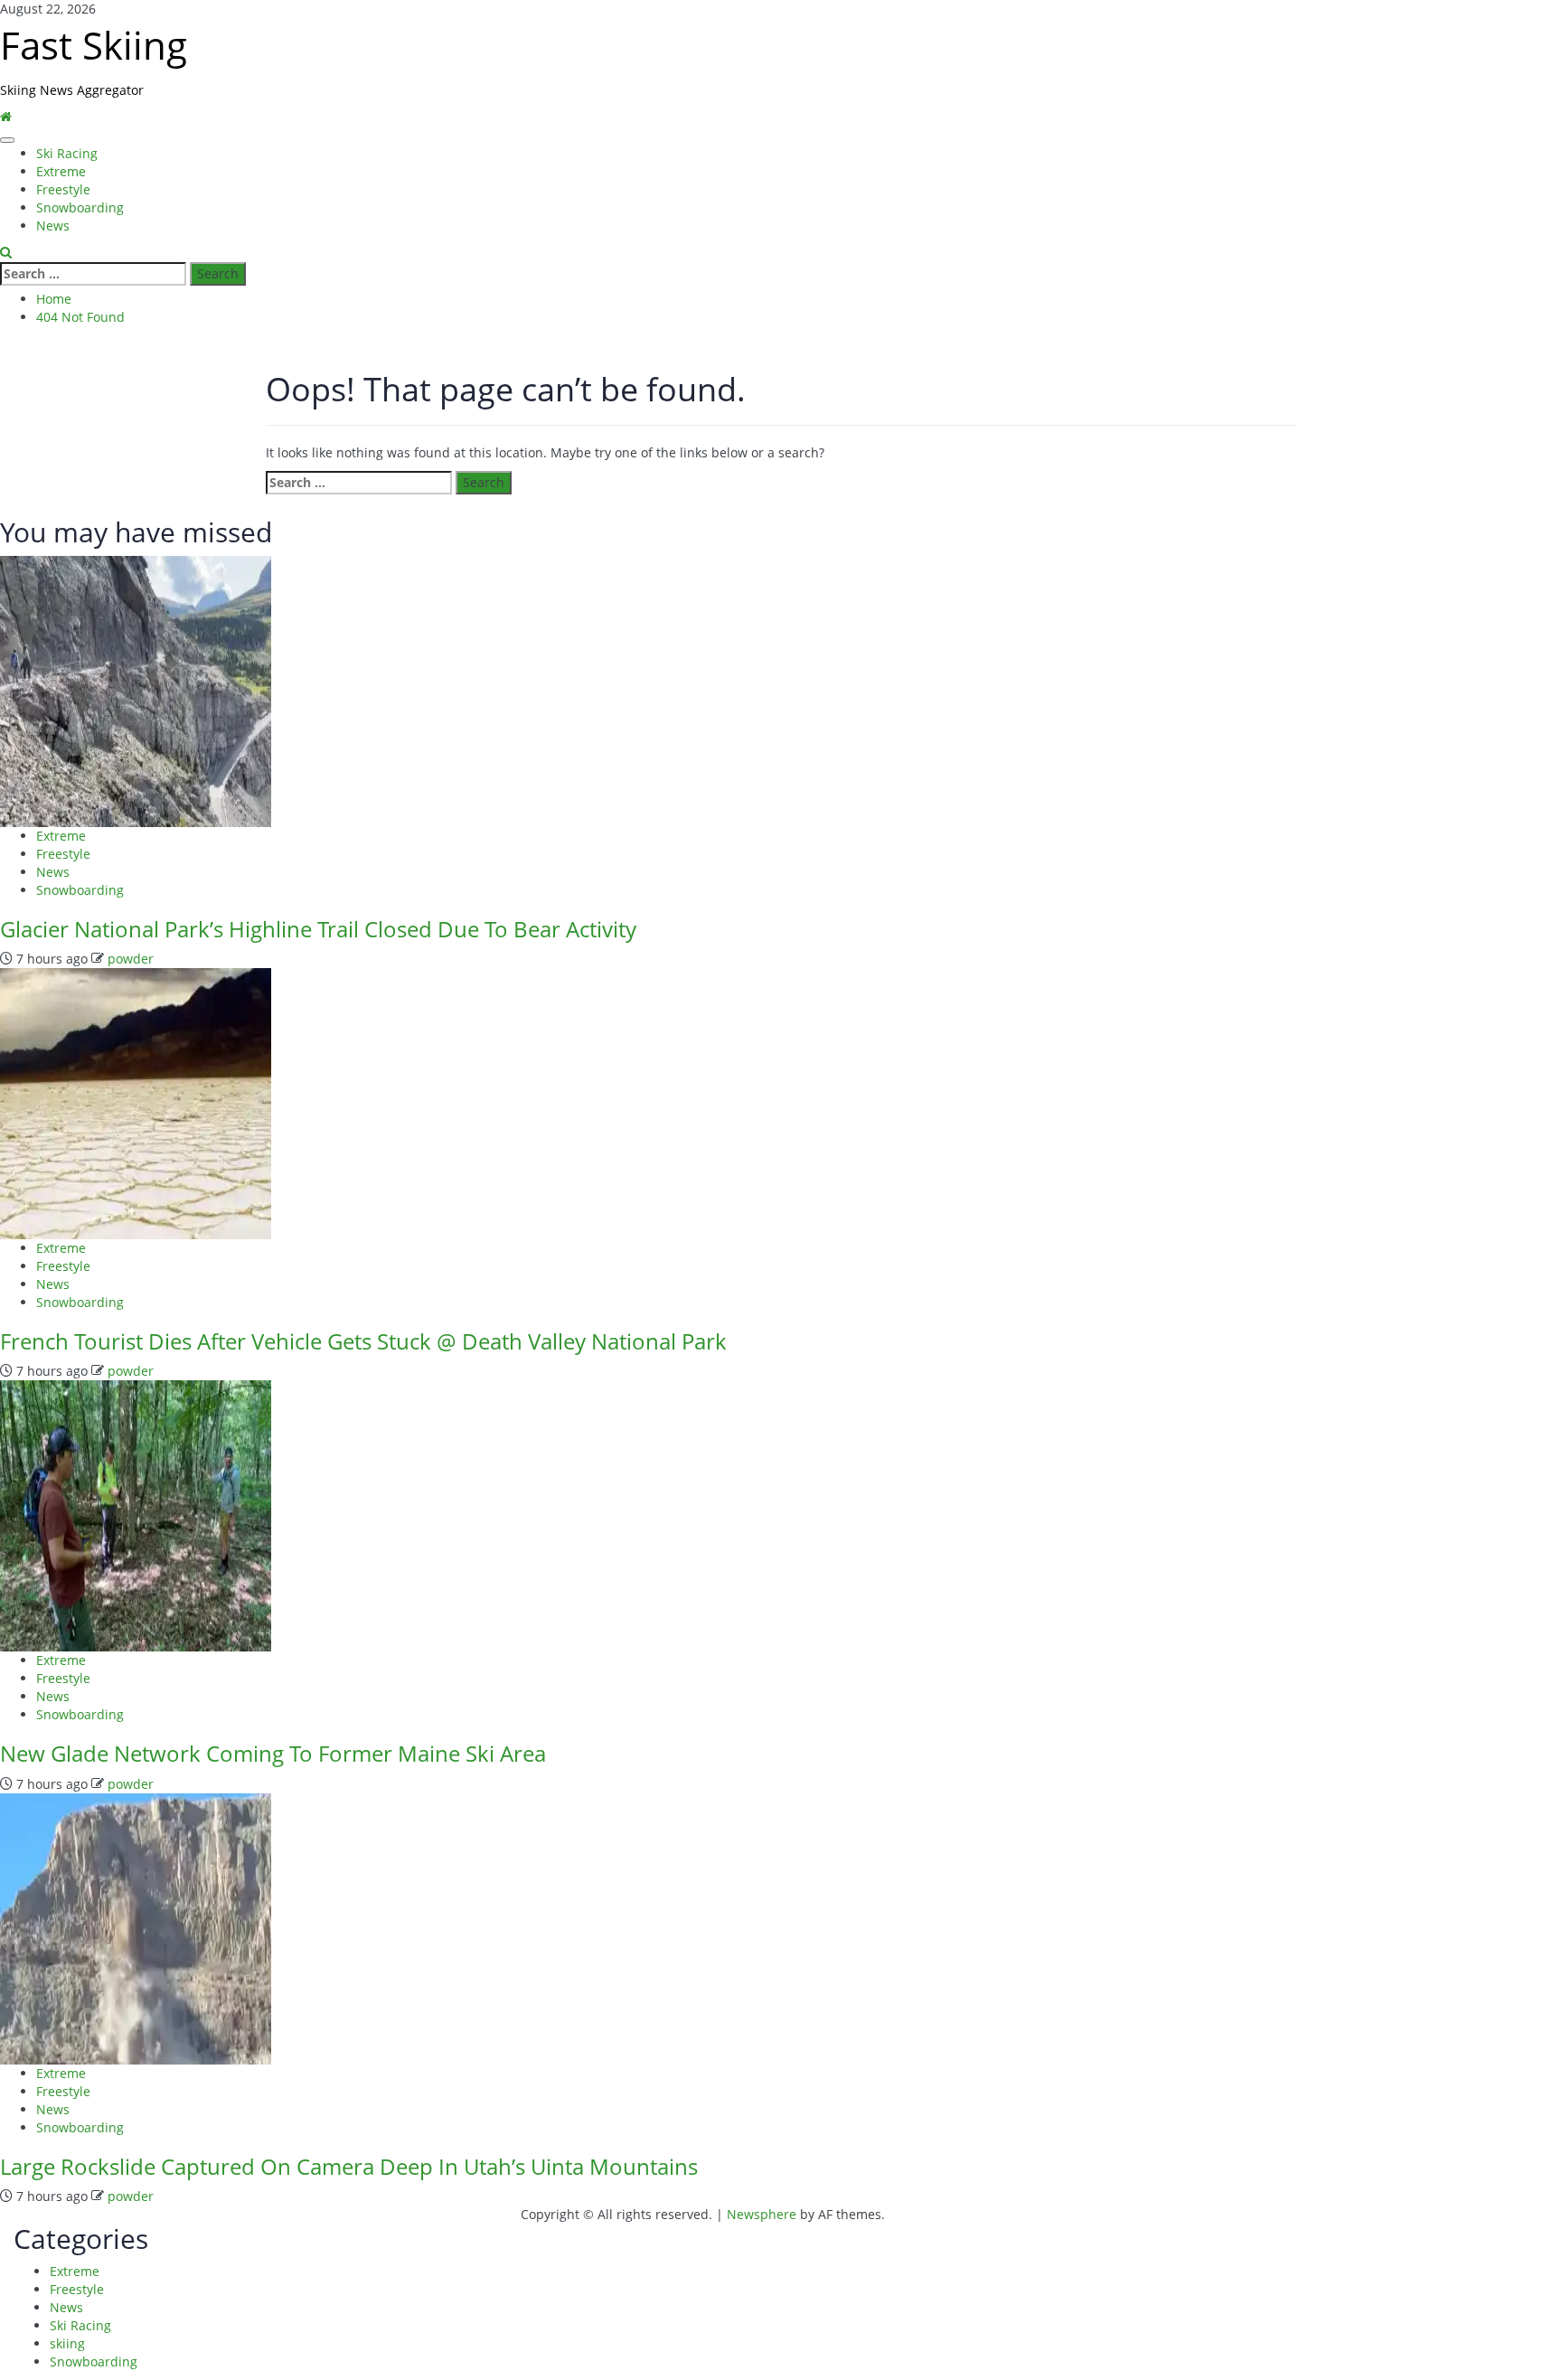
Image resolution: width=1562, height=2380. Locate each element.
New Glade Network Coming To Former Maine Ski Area (273, 1753)
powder (131, 959)
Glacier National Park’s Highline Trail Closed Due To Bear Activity (318, 929)
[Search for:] (93, 274)
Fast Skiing (94, 45)
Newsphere (762, 2214)
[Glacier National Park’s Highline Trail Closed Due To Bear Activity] (136, 689)
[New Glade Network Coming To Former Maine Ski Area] (136, 1515)
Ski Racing (67, 153)
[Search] (6, 253)
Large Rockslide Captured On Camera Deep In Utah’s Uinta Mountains (349, 2166)
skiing (67, 2343)
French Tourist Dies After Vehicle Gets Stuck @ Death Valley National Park (363, 1341)
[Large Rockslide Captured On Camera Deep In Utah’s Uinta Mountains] (136, 1928)
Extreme (61, 171)
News (53, 226)
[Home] (6, 117)
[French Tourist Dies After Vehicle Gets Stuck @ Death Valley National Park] (136, 1102)
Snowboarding (80, 207)
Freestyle (63, 189)
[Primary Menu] (7, 140)
